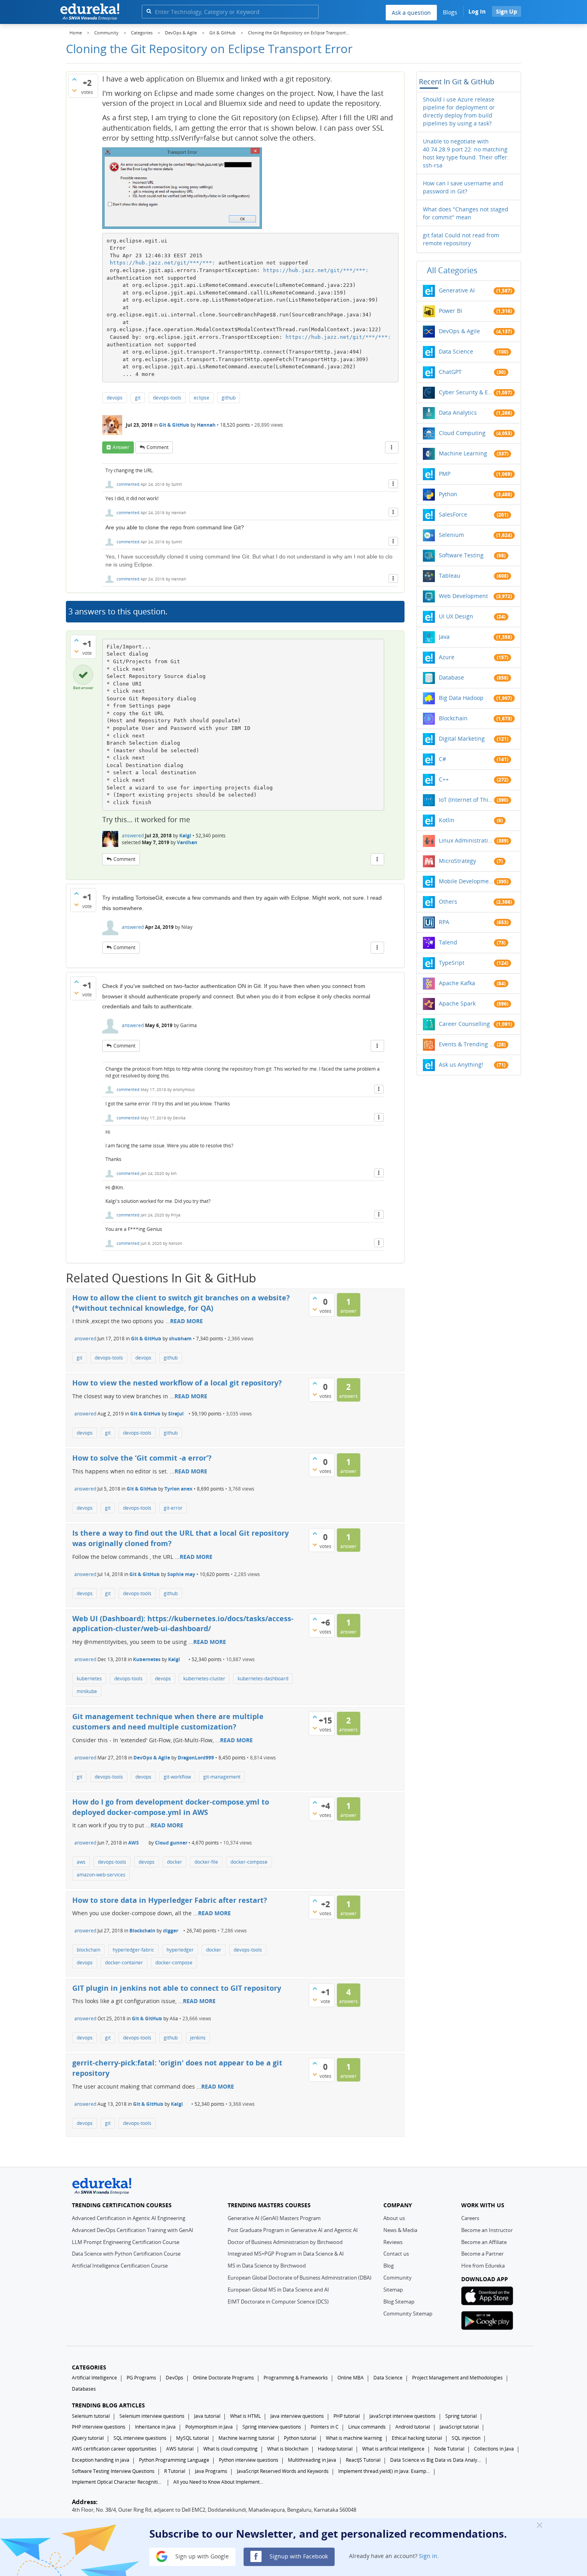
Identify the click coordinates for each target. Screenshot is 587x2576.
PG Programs (141, 2378)
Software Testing (461, 555)
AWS (134, 1843)
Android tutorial (413, 2427)
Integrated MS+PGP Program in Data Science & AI (286, 2254)
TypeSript (452, 963)
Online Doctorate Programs (223, 2378)
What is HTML (245, 2416)
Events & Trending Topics (466, 1044)
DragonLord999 (196, 1758)
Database (451, 677)
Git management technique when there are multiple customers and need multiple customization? (168, 1721)
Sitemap (393, 2290)
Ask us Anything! (461, 1064)
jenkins (198, 2038)
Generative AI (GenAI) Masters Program (274, 2218)
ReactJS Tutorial (363, 2460)
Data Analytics (458, 412)
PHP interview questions (99, 2427)
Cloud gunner (171, 1843)
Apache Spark (457, 1003)
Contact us (396, 2254)
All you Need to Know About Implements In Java (219, 2482)
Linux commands (367, 2427)
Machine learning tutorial (246, 2438)
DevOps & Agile (152, 1758)
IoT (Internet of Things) (466, 800)
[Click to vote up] (74, 79)
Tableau (450, 575)
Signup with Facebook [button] (298, 2556)
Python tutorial (300, 2438)
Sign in (428, 2556)
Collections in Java (494, 2449)
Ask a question (411, 13)
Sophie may (181, 1574)
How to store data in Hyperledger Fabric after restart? (170, 1900)
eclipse (201, 398)
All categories (452, 270)
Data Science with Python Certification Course (126, 2254)
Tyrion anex (178, 1489)
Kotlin (447, 820)
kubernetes (89, 1679)
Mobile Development (466, 881)
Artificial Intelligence (94, 2378)
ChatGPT (450, 372)
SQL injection (466, 2438)
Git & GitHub (174, 425)
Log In (477, 11)
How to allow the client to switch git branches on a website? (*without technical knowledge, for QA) (181, 1303)
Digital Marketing (462, 738)
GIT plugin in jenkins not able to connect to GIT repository (177, 1988)
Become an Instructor (487, 2230)
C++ (444, 779)
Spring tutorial (461, 2416)
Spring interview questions (272, 2427)
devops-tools (167, 398)
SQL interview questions (140, 2438)
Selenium (451, 535)
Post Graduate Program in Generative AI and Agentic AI (293, 2230)
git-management (222, 1777)
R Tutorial (175, 2471)
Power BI (450, 311)
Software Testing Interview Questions (113, 2471)
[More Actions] (392, 447)
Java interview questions (297, 2416)
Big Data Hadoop (461, 698)
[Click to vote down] (74, 90)
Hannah (206, 425)
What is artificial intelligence (393, 2449)
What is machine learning (354, 2438)
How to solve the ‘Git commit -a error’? (142, 1458)
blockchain (88, 1950)
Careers (470, 2218)
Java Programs (211, 2471)
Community (398, 2278)
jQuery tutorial (88, 2438)
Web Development (463, 596)
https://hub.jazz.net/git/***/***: (163, 263)
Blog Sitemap (399, 2302)
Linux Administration (466, 840)
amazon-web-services (101, 1875)
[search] (149, 11)
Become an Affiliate (484, 2242)
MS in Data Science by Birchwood (267, 2266)
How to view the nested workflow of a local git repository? (177, 1383)
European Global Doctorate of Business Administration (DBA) (299, 2278)
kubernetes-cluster (204, 1679)
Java (444, 637)
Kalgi (185, 836)
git (138, 398)
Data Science (456, 351)
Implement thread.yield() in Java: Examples (384, 2471)
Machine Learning (463, 453)
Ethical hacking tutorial (417, 2438)
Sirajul (176, 1414)
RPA (444, 922)
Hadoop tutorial (335, 2449)
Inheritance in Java (155, 2427)
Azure (447, 657)
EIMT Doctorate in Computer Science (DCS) (278, 2302)
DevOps (175, 2378)
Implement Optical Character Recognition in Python (118, 2482)
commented (128, 484)
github (229, 398)
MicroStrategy (457, 861)
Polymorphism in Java (209, 2427)
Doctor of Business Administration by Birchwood (285, 2242)
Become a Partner (482, 2254)
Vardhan (187, 842)
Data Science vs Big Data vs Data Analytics (436, 2460)
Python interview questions (249, 2460)
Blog (389, 2266)
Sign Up (507, 11)
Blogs (450, 12)
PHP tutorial (347, 2416)
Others (448, 901)
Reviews (393, 2242)
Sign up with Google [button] (201, 2556)
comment (158, 447)
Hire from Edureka (483, 2266)
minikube (87, 1691)
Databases (84, 2389)
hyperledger (180, 1950)
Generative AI (457, 290)
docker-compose (249, 1862)
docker (175, 1862)
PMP (445, 474)
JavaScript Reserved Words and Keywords (283, 2471)
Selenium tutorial (91, 2416)
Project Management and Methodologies (457, 2378)
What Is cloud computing (230, 2449)
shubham (180, 1339)
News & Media (400, 2230)
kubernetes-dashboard (263, 1679)
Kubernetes (147, 1659)
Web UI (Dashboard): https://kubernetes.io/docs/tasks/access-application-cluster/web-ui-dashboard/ (183, 1624)
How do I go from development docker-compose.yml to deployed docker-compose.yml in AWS (171, 1807)
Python (448, 494)
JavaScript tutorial (459, 2427)
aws (81, 1862)
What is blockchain (288, 2449)
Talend (448, 942)
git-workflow (177, 1777)
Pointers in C (325, 2427)
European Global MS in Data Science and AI (278, 2290)
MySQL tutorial (192, 2438)
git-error (173, 1508)
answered (133, 836)
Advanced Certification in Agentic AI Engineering (129, 2218)
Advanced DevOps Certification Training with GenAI (133, 2230)
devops (115, 398)
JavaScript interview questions (403, 2416)
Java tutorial (207, 2416)
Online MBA (351, 2378)
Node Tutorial (449, 2449)
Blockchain (142, 1931)
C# (442, 759)
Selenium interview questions (152, 2416)
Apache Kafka (457, 983)
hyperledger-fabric (133, 1950)
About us (394, 2218)
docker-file (206, 1862)
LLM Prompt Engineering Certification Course (126, 2242)
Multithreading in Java (312, 2460)
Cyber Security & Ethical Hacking (466, 392)
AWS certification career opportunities (114, 2449)
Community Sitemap (408, 2314)
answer (121, 447)
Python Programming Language (174, 2460)
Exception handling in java (101, 2460)
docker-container (124, 1963)
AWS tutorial (180, 2449)
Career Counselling (464, 1024)
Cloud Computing (462, 433)
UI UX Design (456, 616)
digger (171, 1931)
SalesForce (453, 514)
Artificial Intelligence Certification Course (120, 2266)
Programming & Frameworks (296, 2378)
